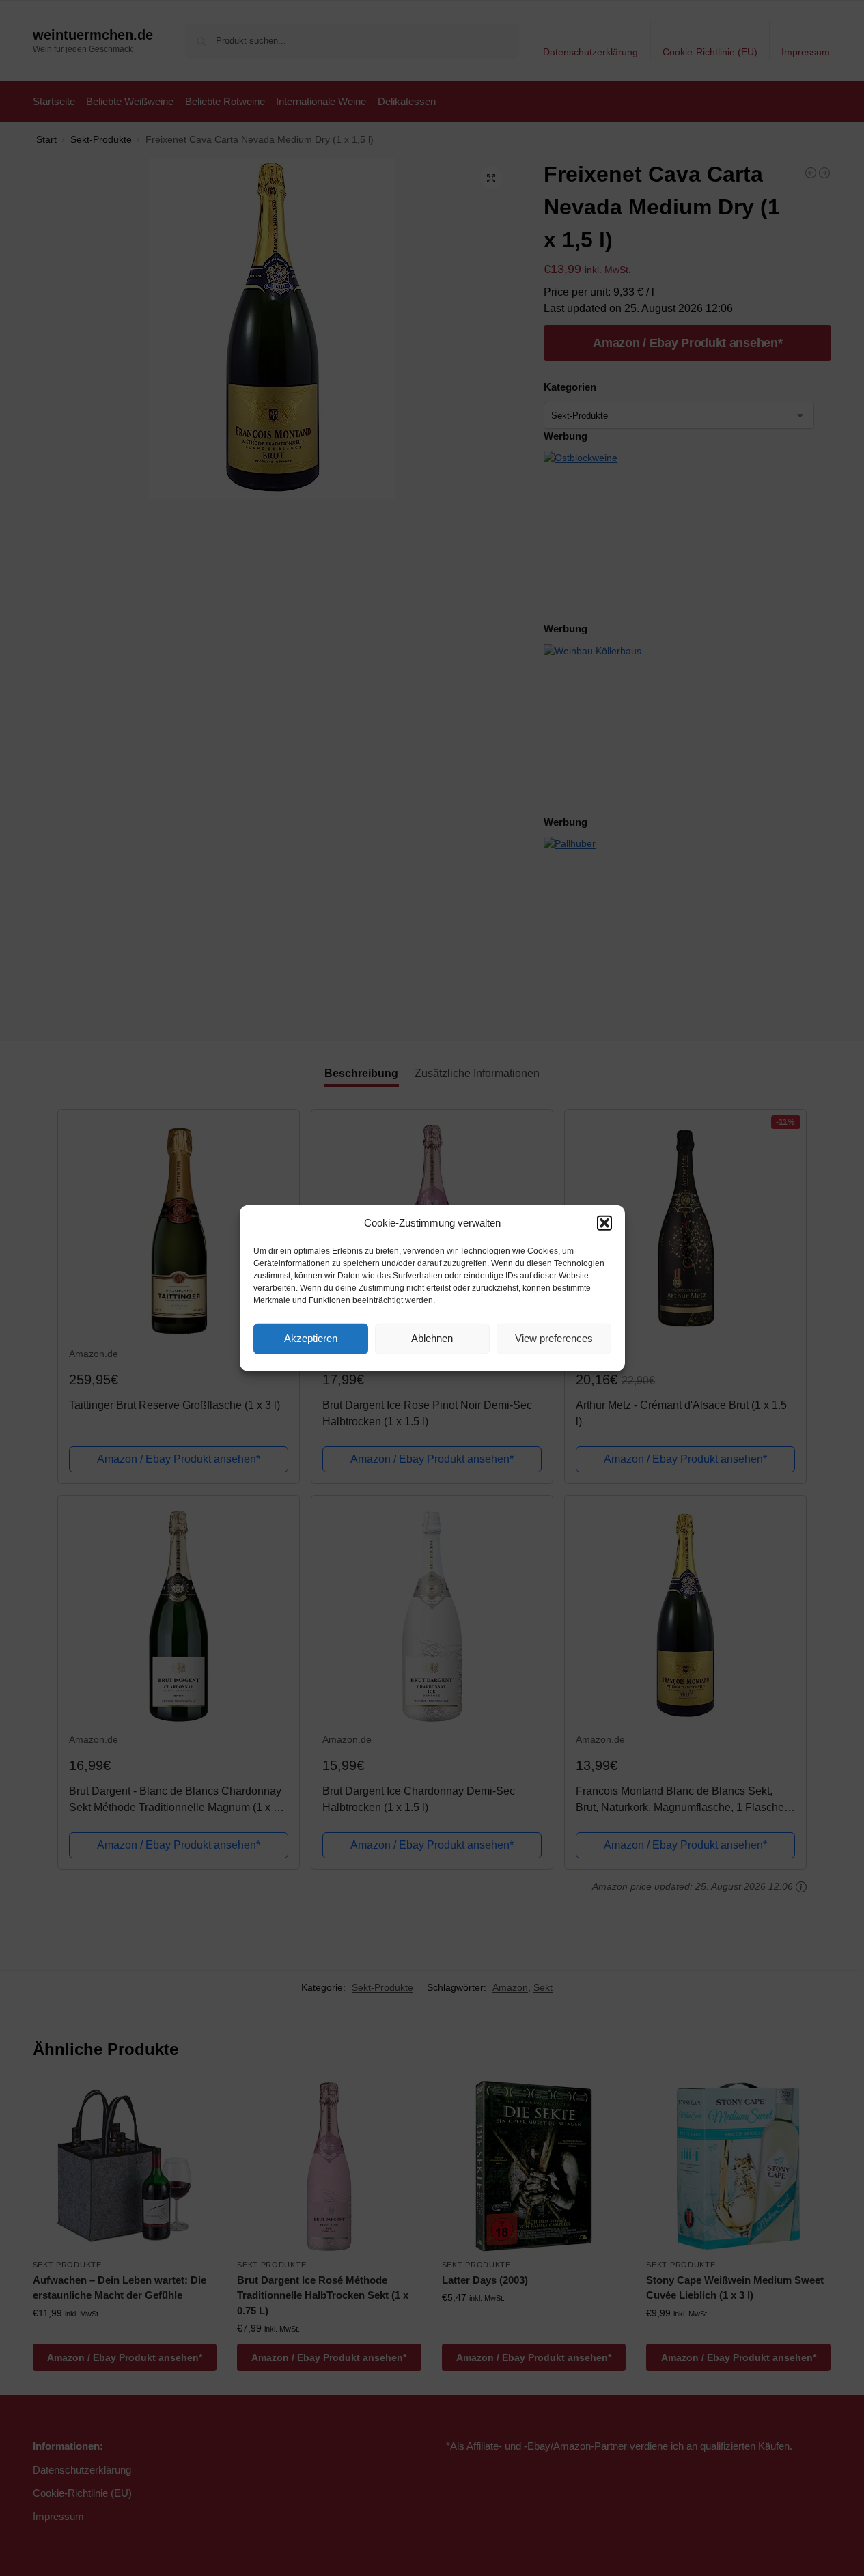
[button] (604, 1223)
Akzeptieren (311, 1338)
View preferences (554, 1338)
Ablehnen (432, 1338)
